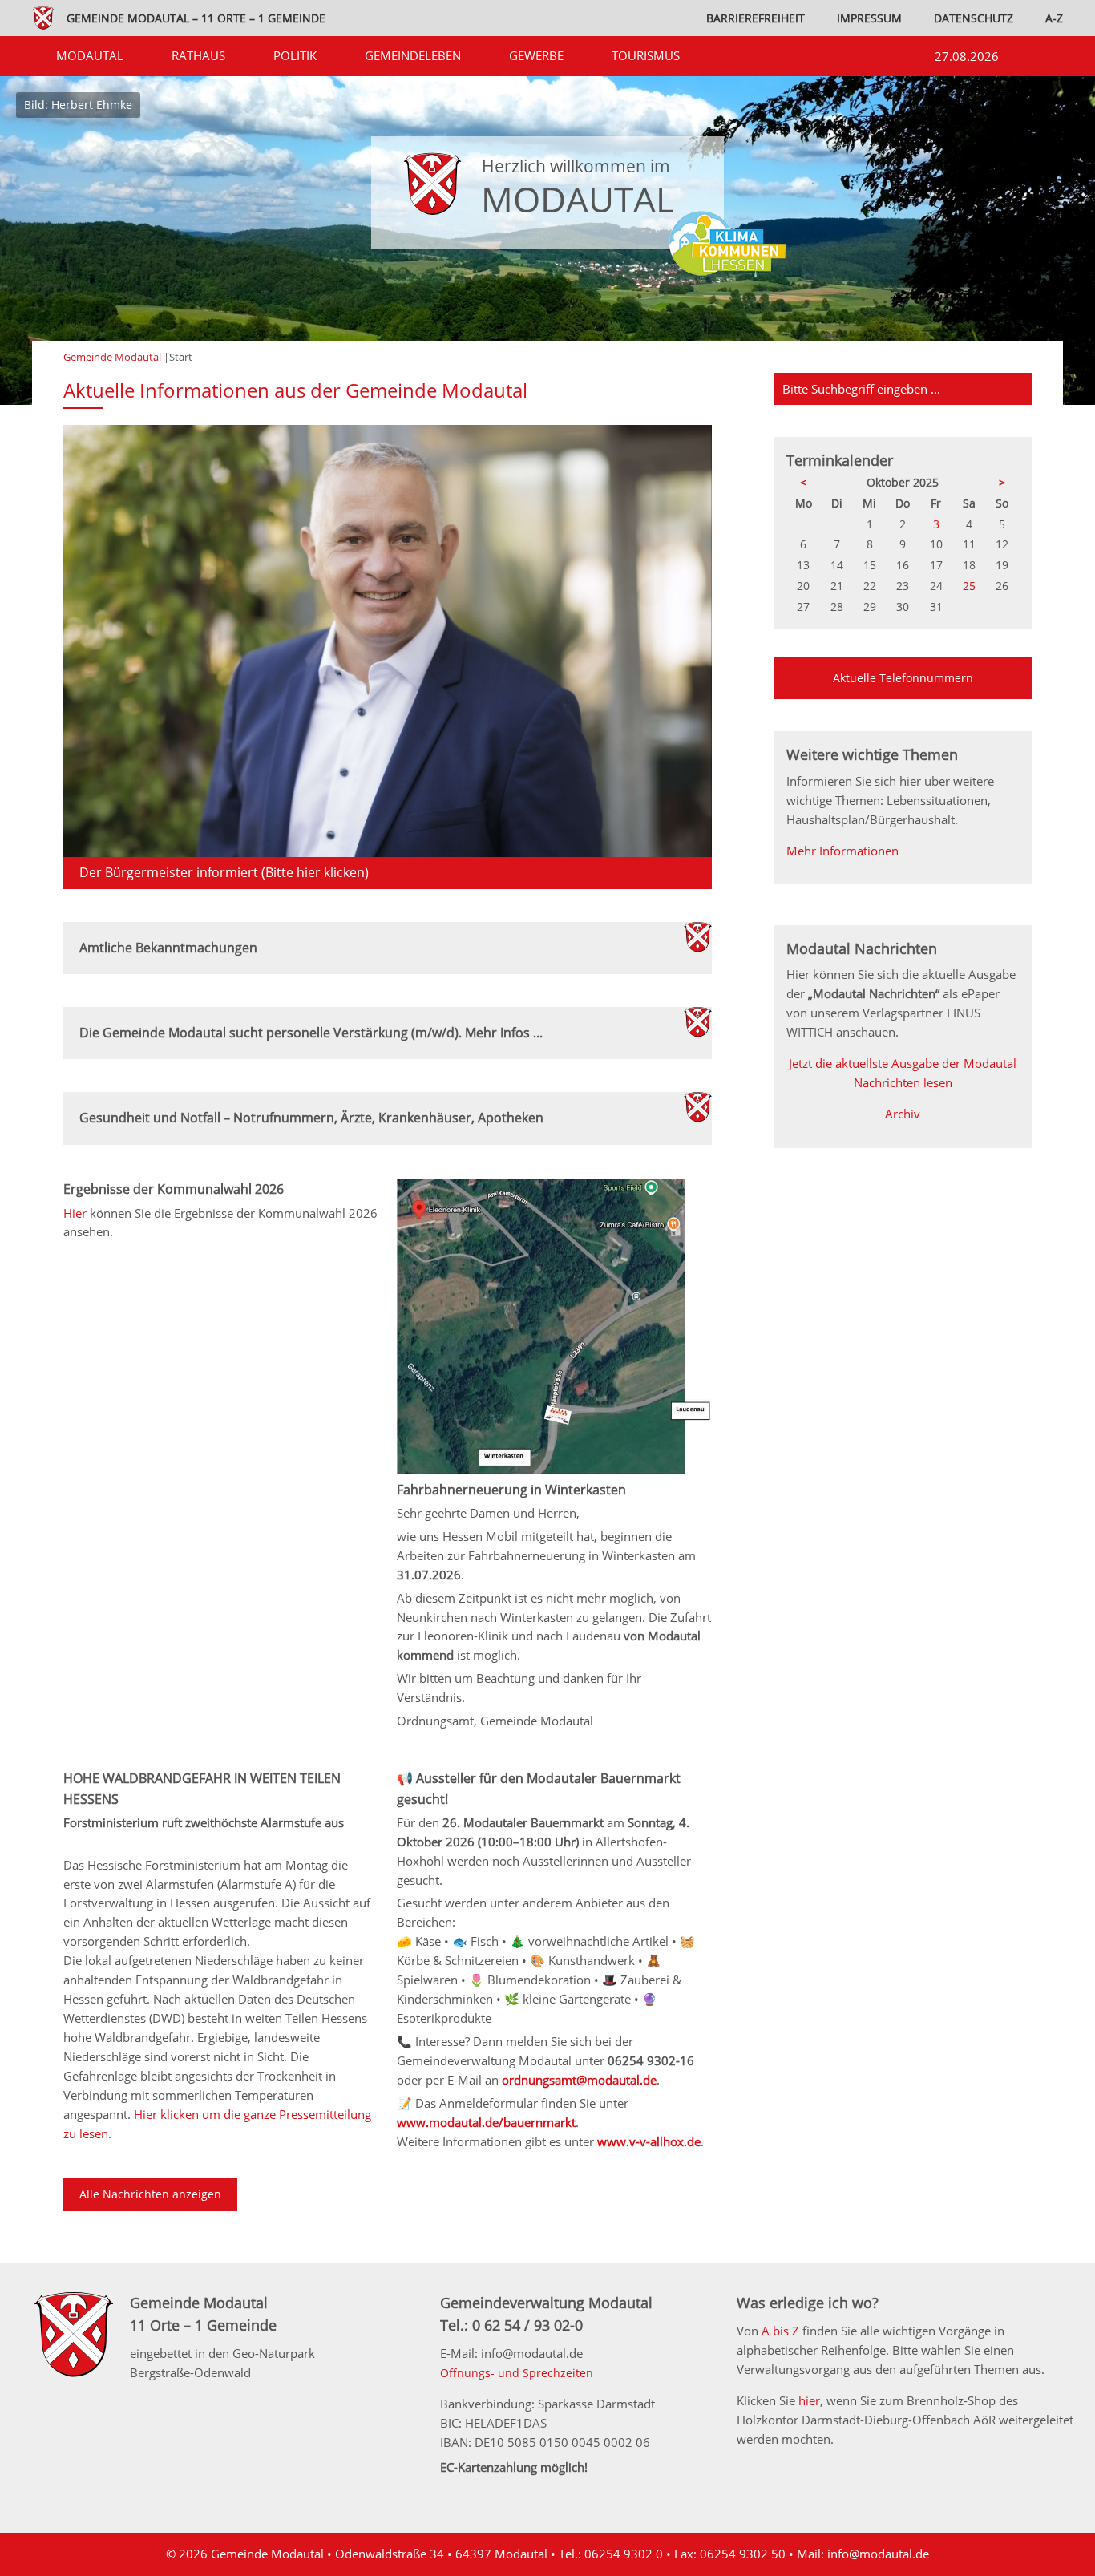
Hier (77, 1213)
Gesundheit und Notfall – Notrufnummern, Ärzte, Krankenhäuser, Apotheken (311, 1118)
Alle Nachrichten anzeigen (150, 2194)
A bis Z (780, 2331)
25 (969, 586)
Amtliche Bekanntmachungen (168, 948)
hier (809, 2400)
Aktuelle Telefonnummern (903, 678)
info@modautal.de (878, 2554)
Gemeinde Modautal (112, 357)
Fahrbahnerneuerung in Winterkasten (511, 1490)
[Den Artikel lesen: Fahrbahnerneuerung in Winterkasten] (554, 1470)
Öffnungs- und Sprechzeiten (517, 2373)
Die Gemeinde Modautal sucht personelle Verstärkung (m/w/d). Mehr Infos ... (311, 1033)
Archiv (903, 1114)
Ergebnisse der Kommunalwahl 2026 (174, 1189)
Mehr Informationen (842, 851)
